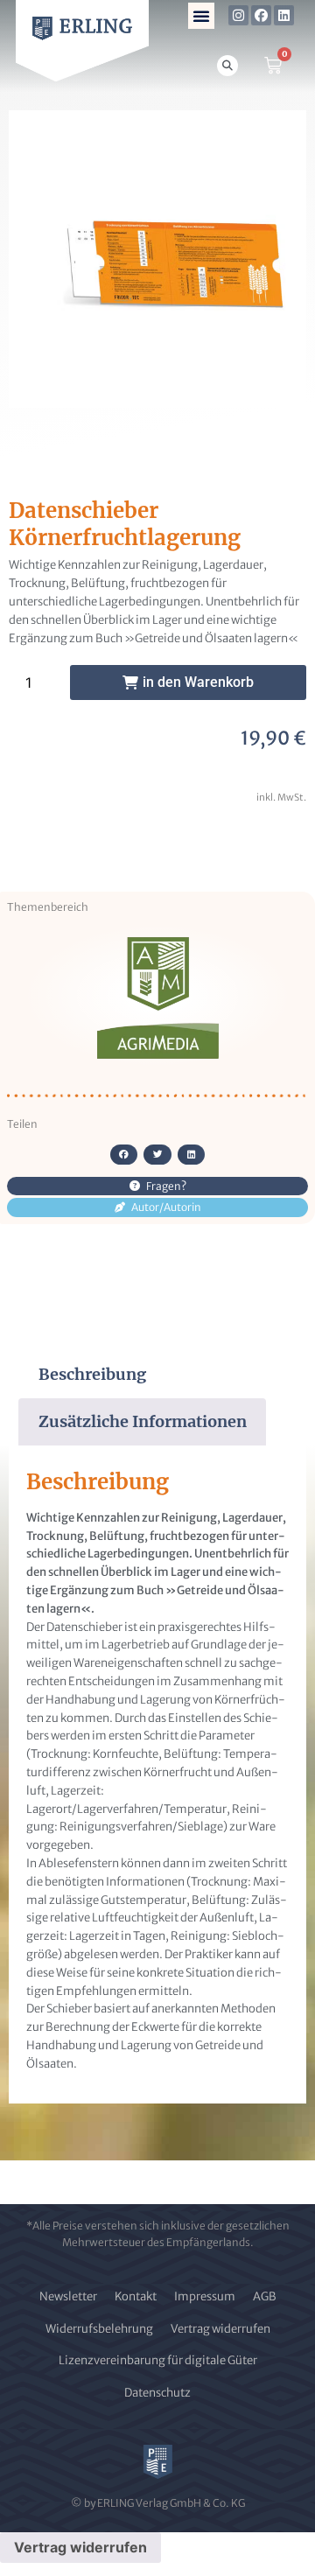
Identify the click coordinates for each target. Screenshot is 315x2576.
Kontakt (136, 2296)
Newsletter (68, 2296)
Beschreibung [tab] (92, 1374)
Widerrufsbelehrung (99, 2329)
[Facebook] (261, 15)
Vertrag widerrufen (220, 2329)
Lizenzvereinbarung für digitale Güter (158, 2360)
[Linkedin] (284, 15)
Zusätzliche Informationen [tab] (143, 1421)
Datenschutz (157, 2393)
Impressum (205, 2296)
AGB (265, 2296)
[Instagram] (238, 15)
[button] (201, 16)
